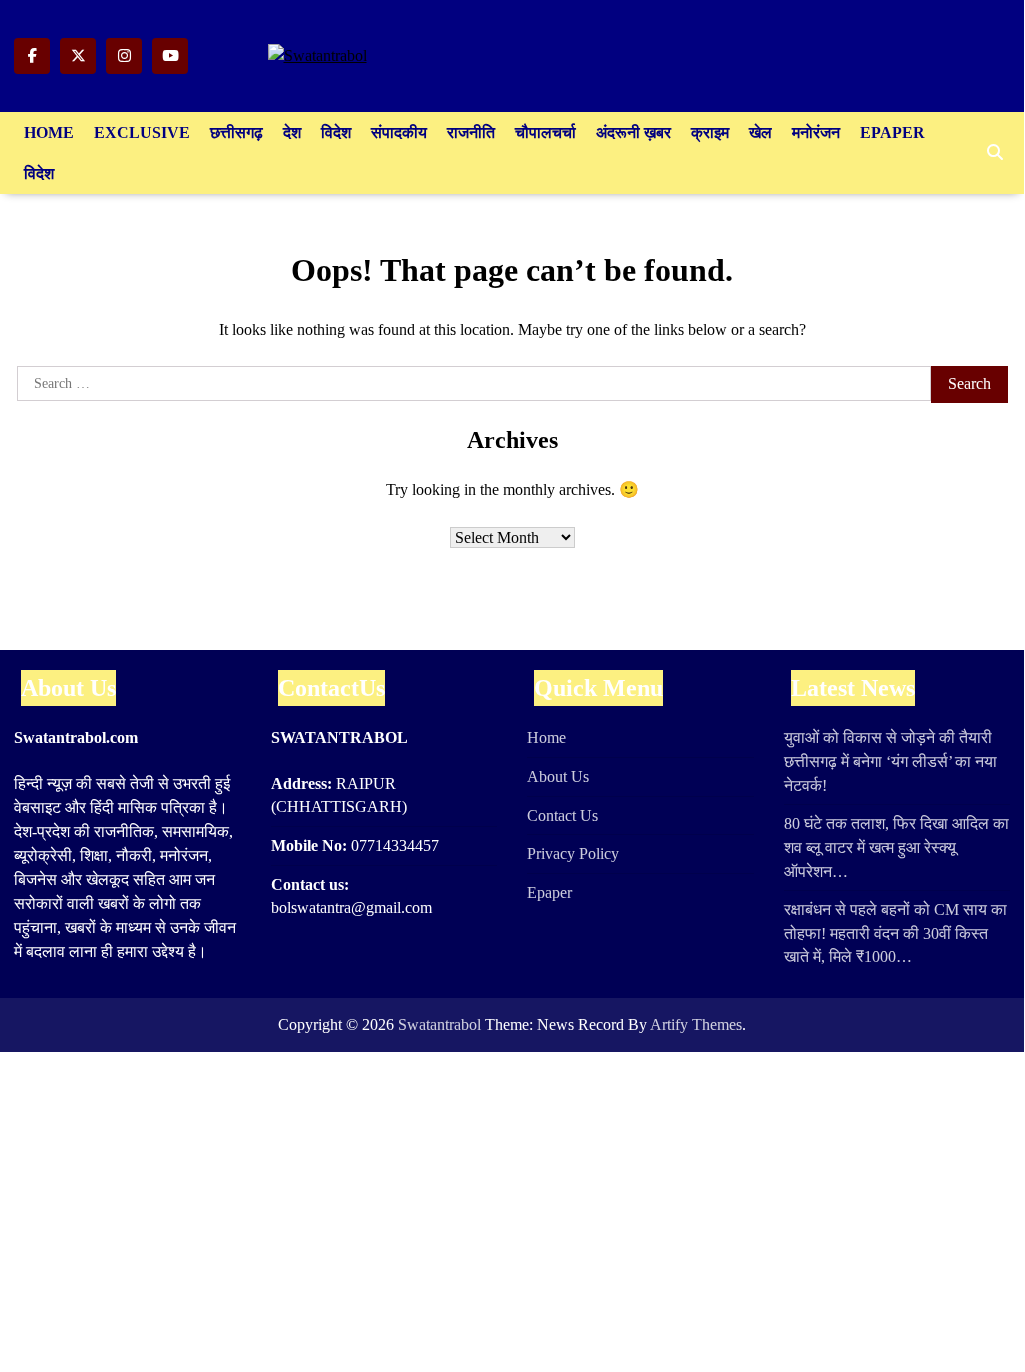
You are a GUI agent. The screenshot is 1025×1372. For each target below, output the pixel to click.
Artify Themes (696, 1024)
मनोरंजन (816, 132)
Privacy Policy (573, 853)
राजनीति (471, 132)
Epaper (892, 132)
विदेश (336, 132)
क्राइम (710, 132)
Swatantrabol (439, 1024)
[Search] (995, 153)
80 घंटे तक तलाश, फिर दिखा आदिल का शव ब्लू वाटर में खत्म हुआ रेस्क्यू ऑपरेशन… (896, 847)
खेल (760, 132)
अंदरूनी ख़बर (633, 132)
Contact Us (562, 815)
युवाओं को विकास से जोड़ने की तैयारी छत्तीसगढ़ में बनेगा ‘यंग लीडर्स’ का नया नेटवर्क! (890, 761)
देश (292, 132)
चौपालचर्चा (545, 132)
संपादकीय (399, 132)
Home (49, 132)
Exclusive (142, 132)
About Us (558, 776)
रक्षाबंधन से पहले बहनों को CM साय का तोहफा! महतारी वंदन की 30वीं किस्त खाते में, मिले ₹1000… (895, 933)
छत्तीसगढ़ (236, 132)
